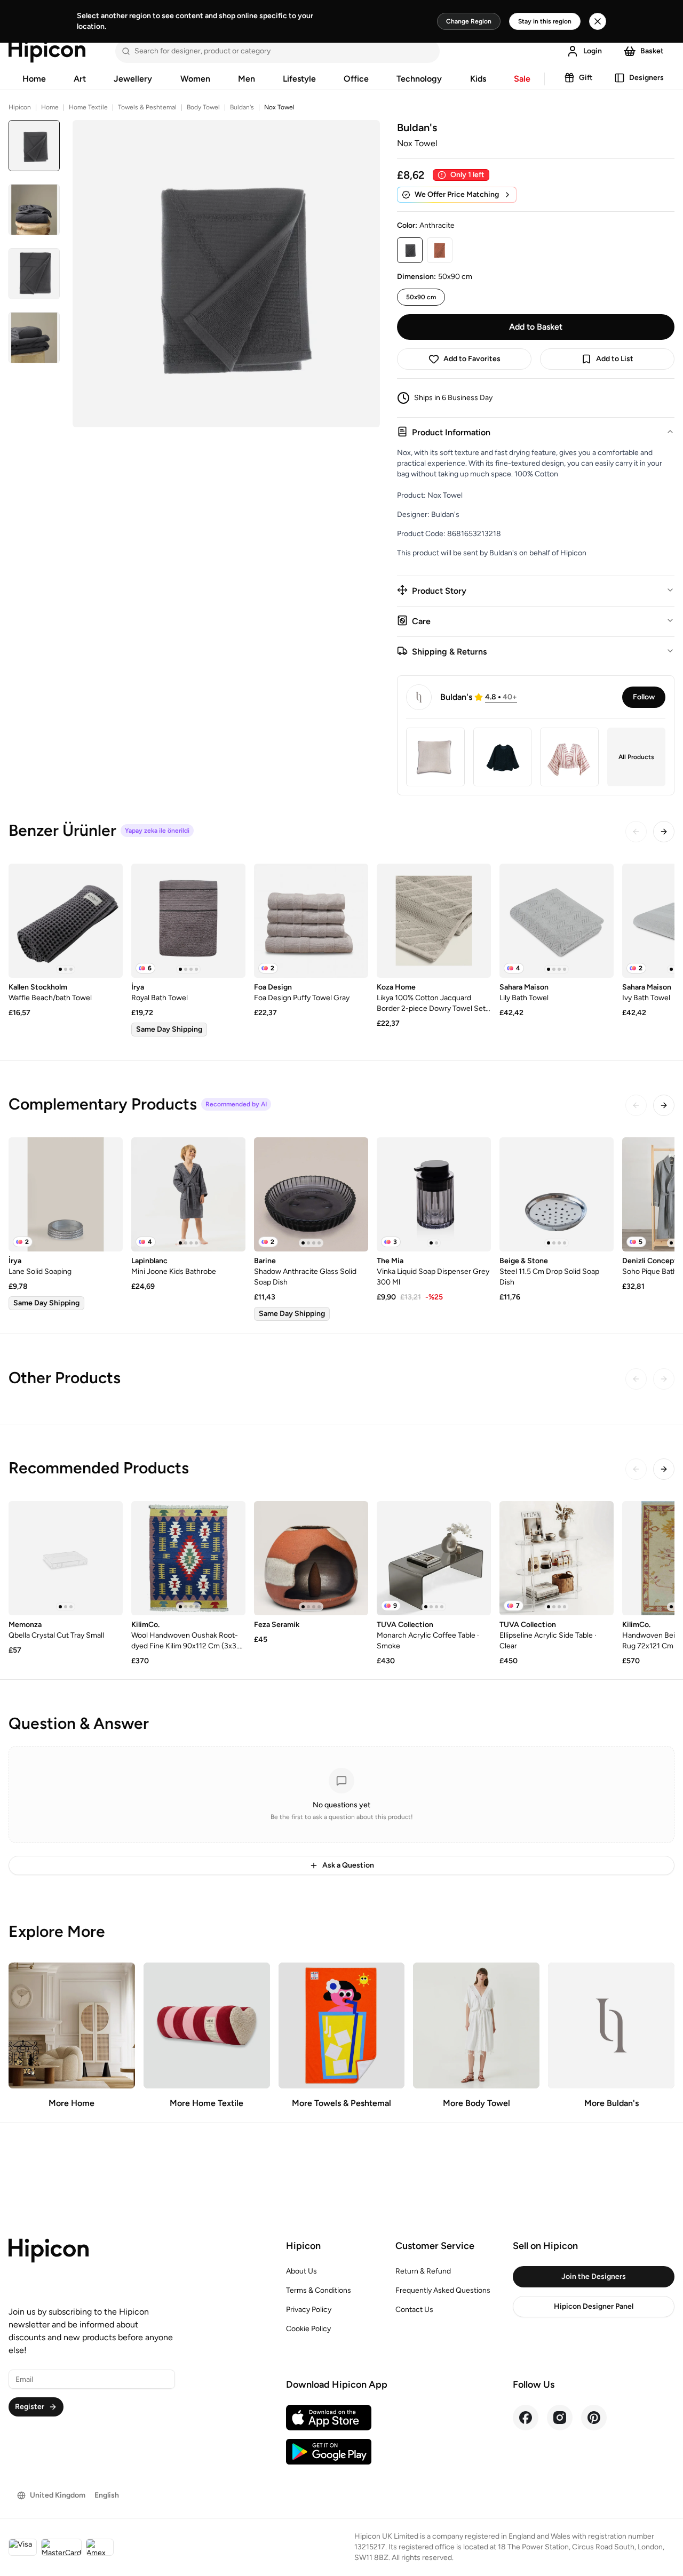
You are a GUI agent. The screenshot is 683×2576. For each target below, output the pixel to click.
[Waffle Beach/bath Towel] (66, 921)
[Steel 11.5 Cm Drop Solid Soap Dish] (557, 1194)
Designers (646, 78)
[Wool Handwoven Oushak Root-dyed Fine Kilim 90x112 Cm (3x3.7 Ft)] (188, 1558)
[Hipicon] (47, 51)
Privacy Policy (309, 2310)
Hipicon (20, 107)
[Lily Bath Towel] (557, 921)
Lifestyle (299, 79)
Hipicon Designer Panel (594, 2306)
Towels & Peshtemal (147, 107)
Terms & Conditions (319, 2290)
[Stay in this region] (598, 21)
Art (80, 79)
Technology (419, 79)
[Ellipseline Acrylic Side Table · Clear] (557, 1558)
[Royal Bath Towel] (188, 921)
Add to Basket (536, 327)
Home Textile (88, 107)
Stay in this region (545, 21)
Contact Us (414, 2310)
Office (356, 79)
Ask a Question (348, 1865)
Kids (478, 79)
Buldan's (242, 107)
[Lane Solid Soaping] (66, 1194)
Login (593, 51)
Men (247, 79)
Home (34, 79)
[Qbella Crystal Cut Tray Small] (66, 1558)
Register (30, 2407)
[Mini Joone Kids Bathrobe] (188, 1194)
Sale (522, 79)
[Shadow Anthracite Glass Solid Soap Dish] (311, 1194)
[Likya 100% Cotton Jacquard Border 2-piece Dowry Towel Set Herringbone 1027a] (434, 921)
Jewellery (133, 79)
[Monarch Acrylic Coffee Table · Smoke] (434, 1558)
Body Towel (203, 107)
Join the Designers (594, 2276)
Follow (644, 697)
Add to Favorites (472, 359)
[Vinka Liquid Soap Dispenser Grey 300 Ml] (434, 1194)
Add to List (615, 359)
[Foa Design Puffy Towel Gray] (311, 921)
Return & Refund (423, 2271)
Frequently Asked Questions (443, 2290)
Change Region (469, 21)
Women (195, 79)
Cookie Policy (308, 2329)
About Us (301, 2271)
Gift (586, 78)
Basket (652, 51)
